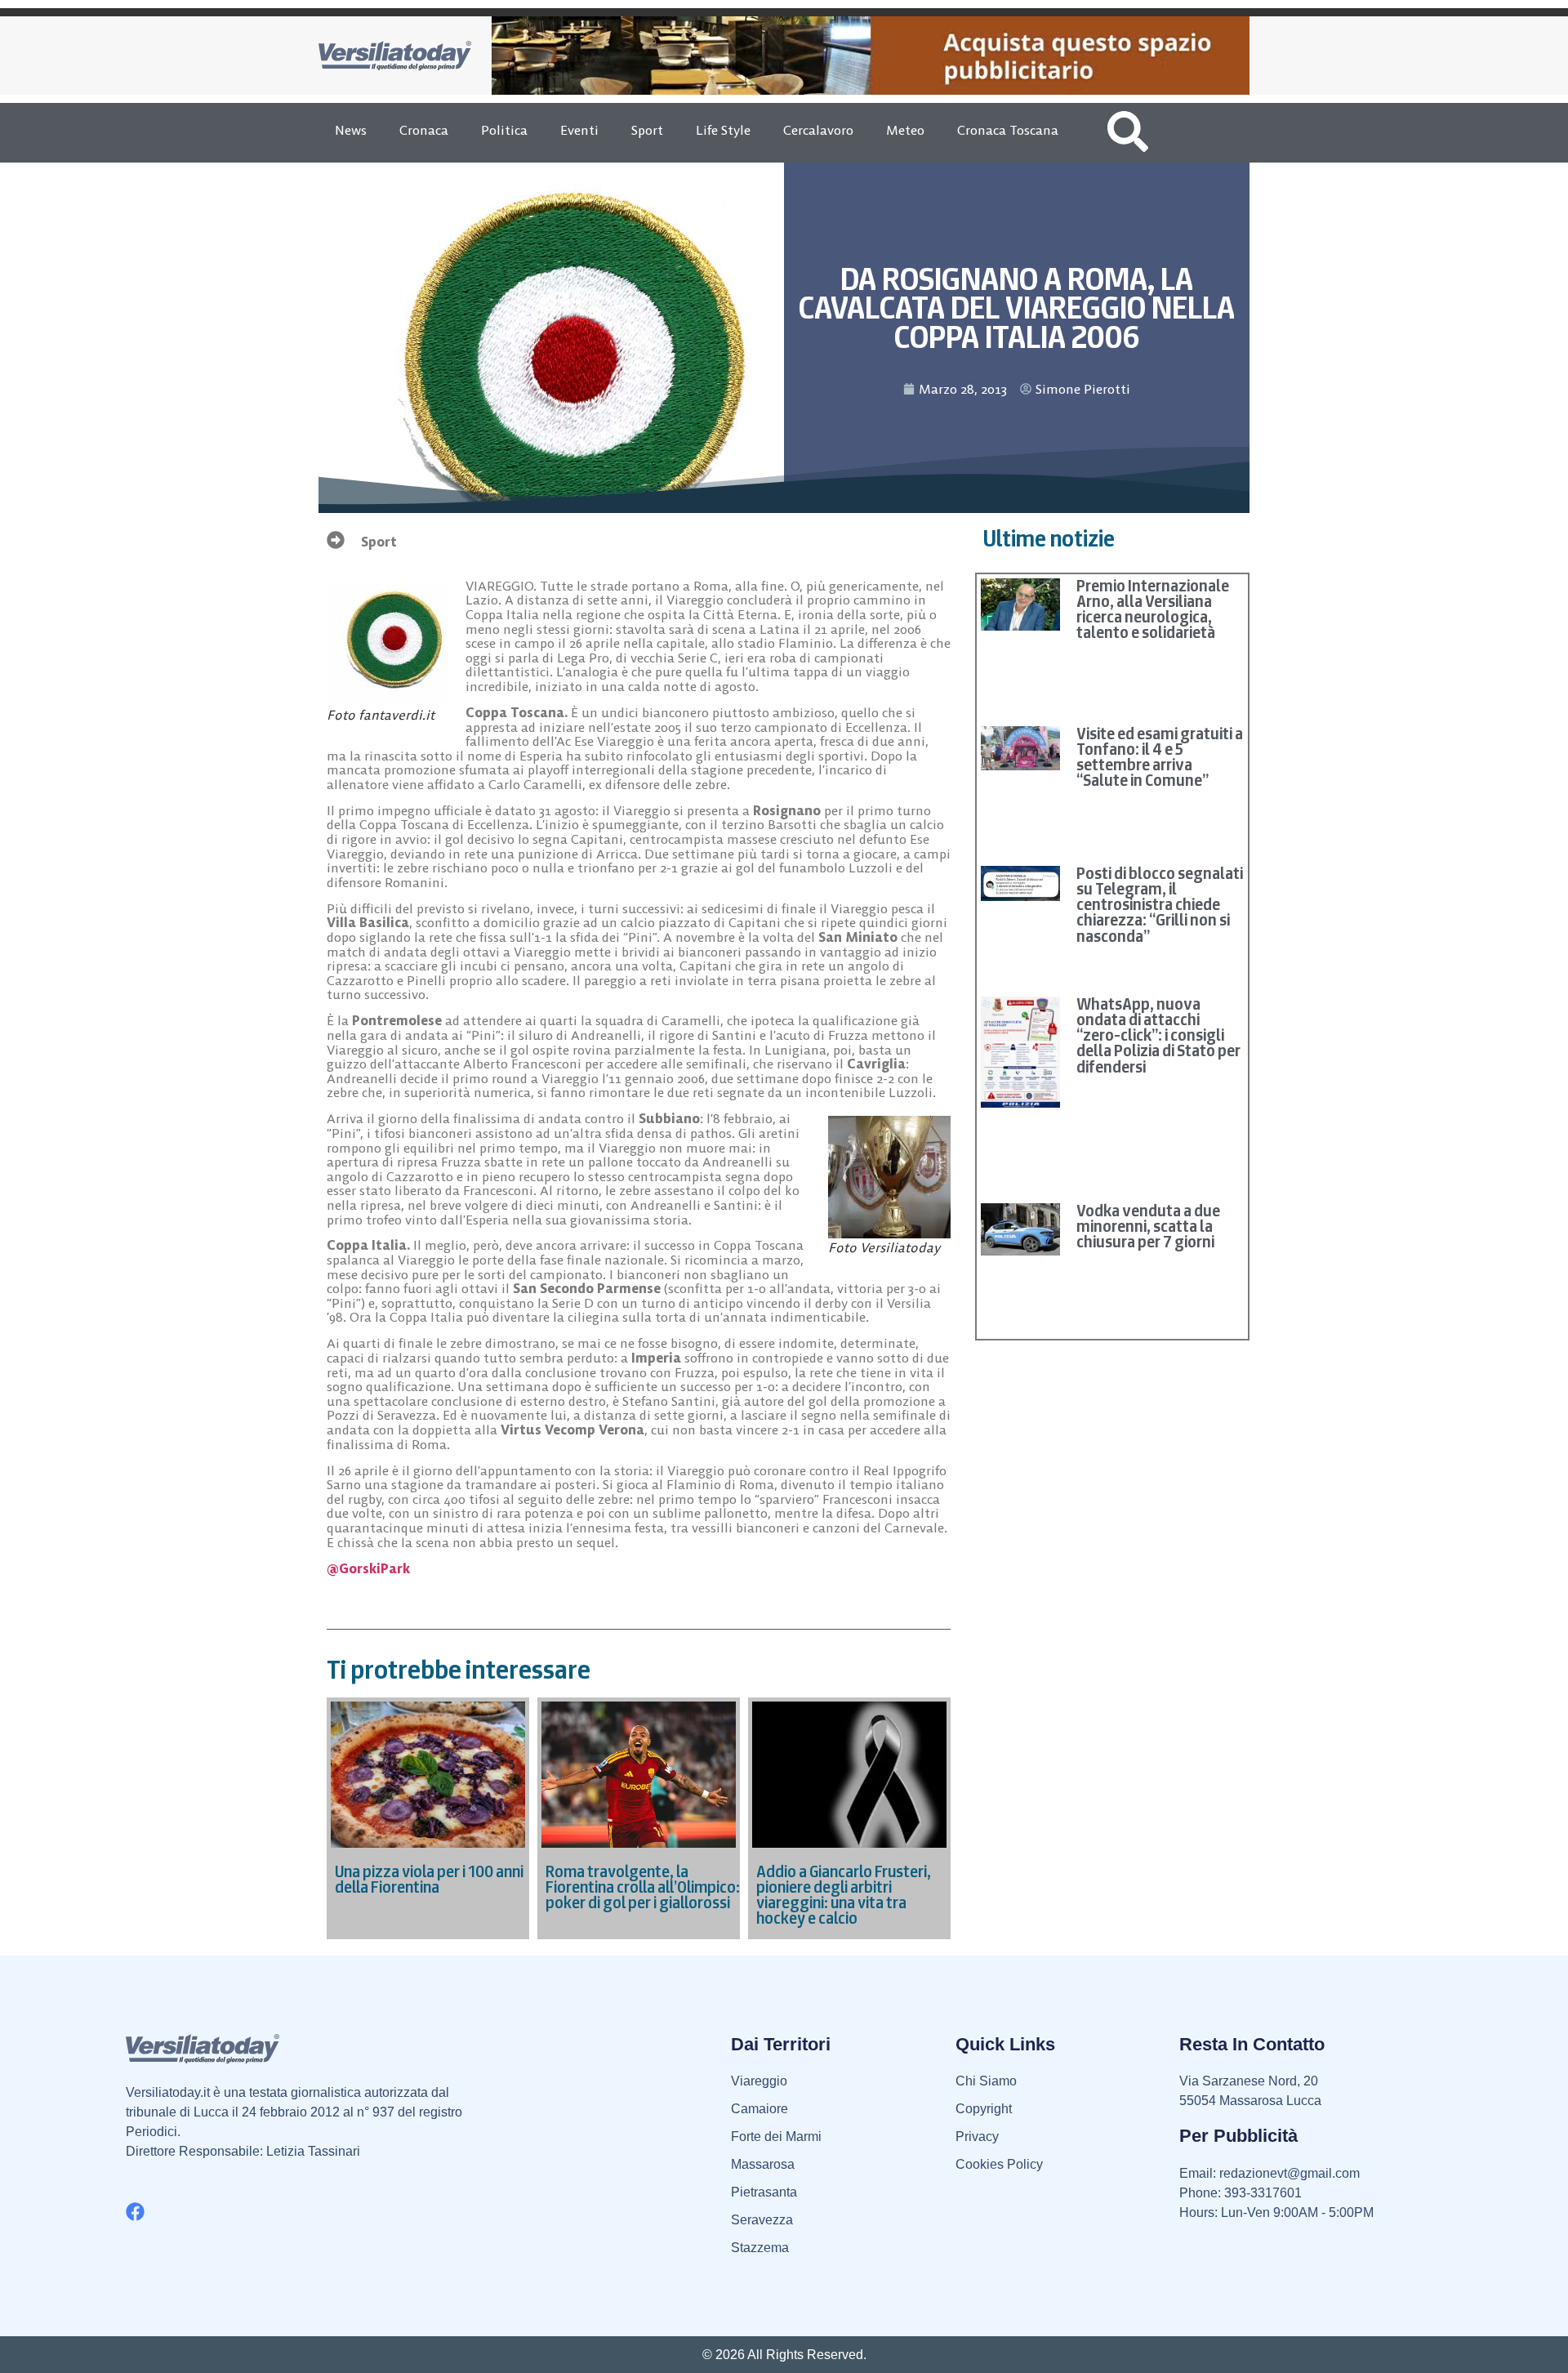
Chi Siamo (986, 2081)
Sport (647, 130)
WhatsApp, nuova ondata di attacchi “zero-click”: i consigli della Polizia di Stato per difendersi (1158, 1035)
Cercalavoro (818, 130)
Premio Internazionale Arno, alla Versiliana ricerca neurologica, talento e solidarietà (1153, 609)
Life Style (723, 130)
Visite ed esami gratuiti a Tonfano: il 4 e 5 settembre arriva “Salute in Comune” (1160, 757)
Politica (504, 130)
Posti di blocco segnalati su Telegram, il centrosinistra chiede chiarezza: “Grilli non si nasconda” (1160, 905)
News (351, 130)
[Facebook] (135, 2212)
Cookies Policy (999, 2164)
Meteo (905, 130)
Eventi (579, 130)
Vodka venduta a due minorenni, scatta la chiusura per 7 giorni (1148, 1226)
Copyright (984, 2109)
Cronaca (424, 130)
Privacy (977, 2137)
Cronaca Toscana (1008, 130)
